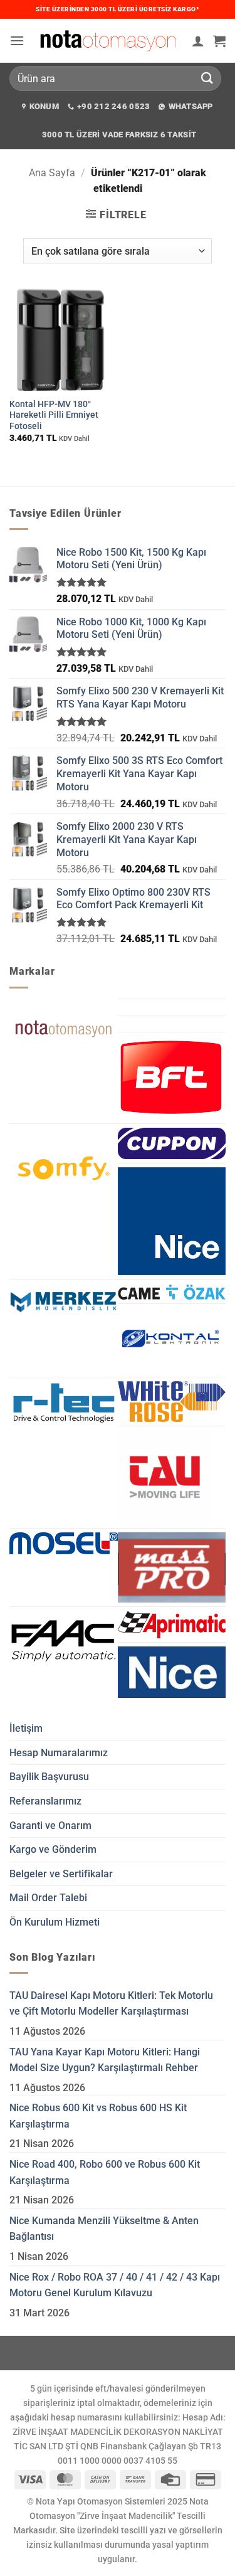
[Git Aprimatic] (172, 1625)
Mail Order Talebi (48, 1898)
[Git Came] (172, 1291)
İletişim (26, 1728)
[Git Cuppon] (172, 1143)
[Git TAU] (165, 1477)
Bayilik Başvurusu (49, 1777)
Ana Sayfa (52, 173)
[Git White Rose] (172, 1402)
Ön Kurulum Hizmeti (55, 1922)
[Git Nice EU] (172, 1672)
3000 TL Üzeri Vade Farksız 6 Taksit (119, 135)
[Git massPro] (172, 1567)
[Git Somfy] (64, 1168)
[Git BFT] (172, 1078)
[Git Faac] (64, 1641)
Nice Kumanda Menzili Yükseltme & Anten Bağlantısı (104, 2229)
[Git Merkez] (64, 1301)
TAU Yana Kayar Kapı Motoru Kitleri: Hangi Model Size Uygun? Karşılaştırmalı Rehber (105, 2060)
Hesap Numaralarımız (59, 1753)
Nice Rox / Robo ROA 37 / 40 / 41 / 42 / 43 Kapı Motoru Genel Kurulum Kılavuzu (115, 2285)
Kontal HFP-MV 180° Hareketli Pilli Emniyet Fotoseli (54, 415)
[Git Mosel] (64, 1543)
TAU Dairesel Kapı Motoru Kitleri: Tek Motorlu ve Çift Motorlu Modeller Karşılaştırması (111, 2004)
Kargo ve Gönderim (53, 1849)
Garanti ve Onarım (50, 1826)
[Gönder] (207, 78)
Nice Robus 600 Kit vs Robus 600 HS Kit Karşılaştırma (98, 2116)
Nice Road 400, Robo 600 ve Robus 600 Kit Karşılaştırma (105, 2172)
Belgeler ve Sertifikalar (61, 1874)
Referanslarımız (45, 1801)
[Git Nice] (172, 1222)
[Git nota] (64, 1029)
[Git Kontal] (172, 1340)
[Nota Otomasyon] (108, 40)
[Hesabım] (198, 41)
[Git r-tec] (64, 1403)
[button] (17, 40)
